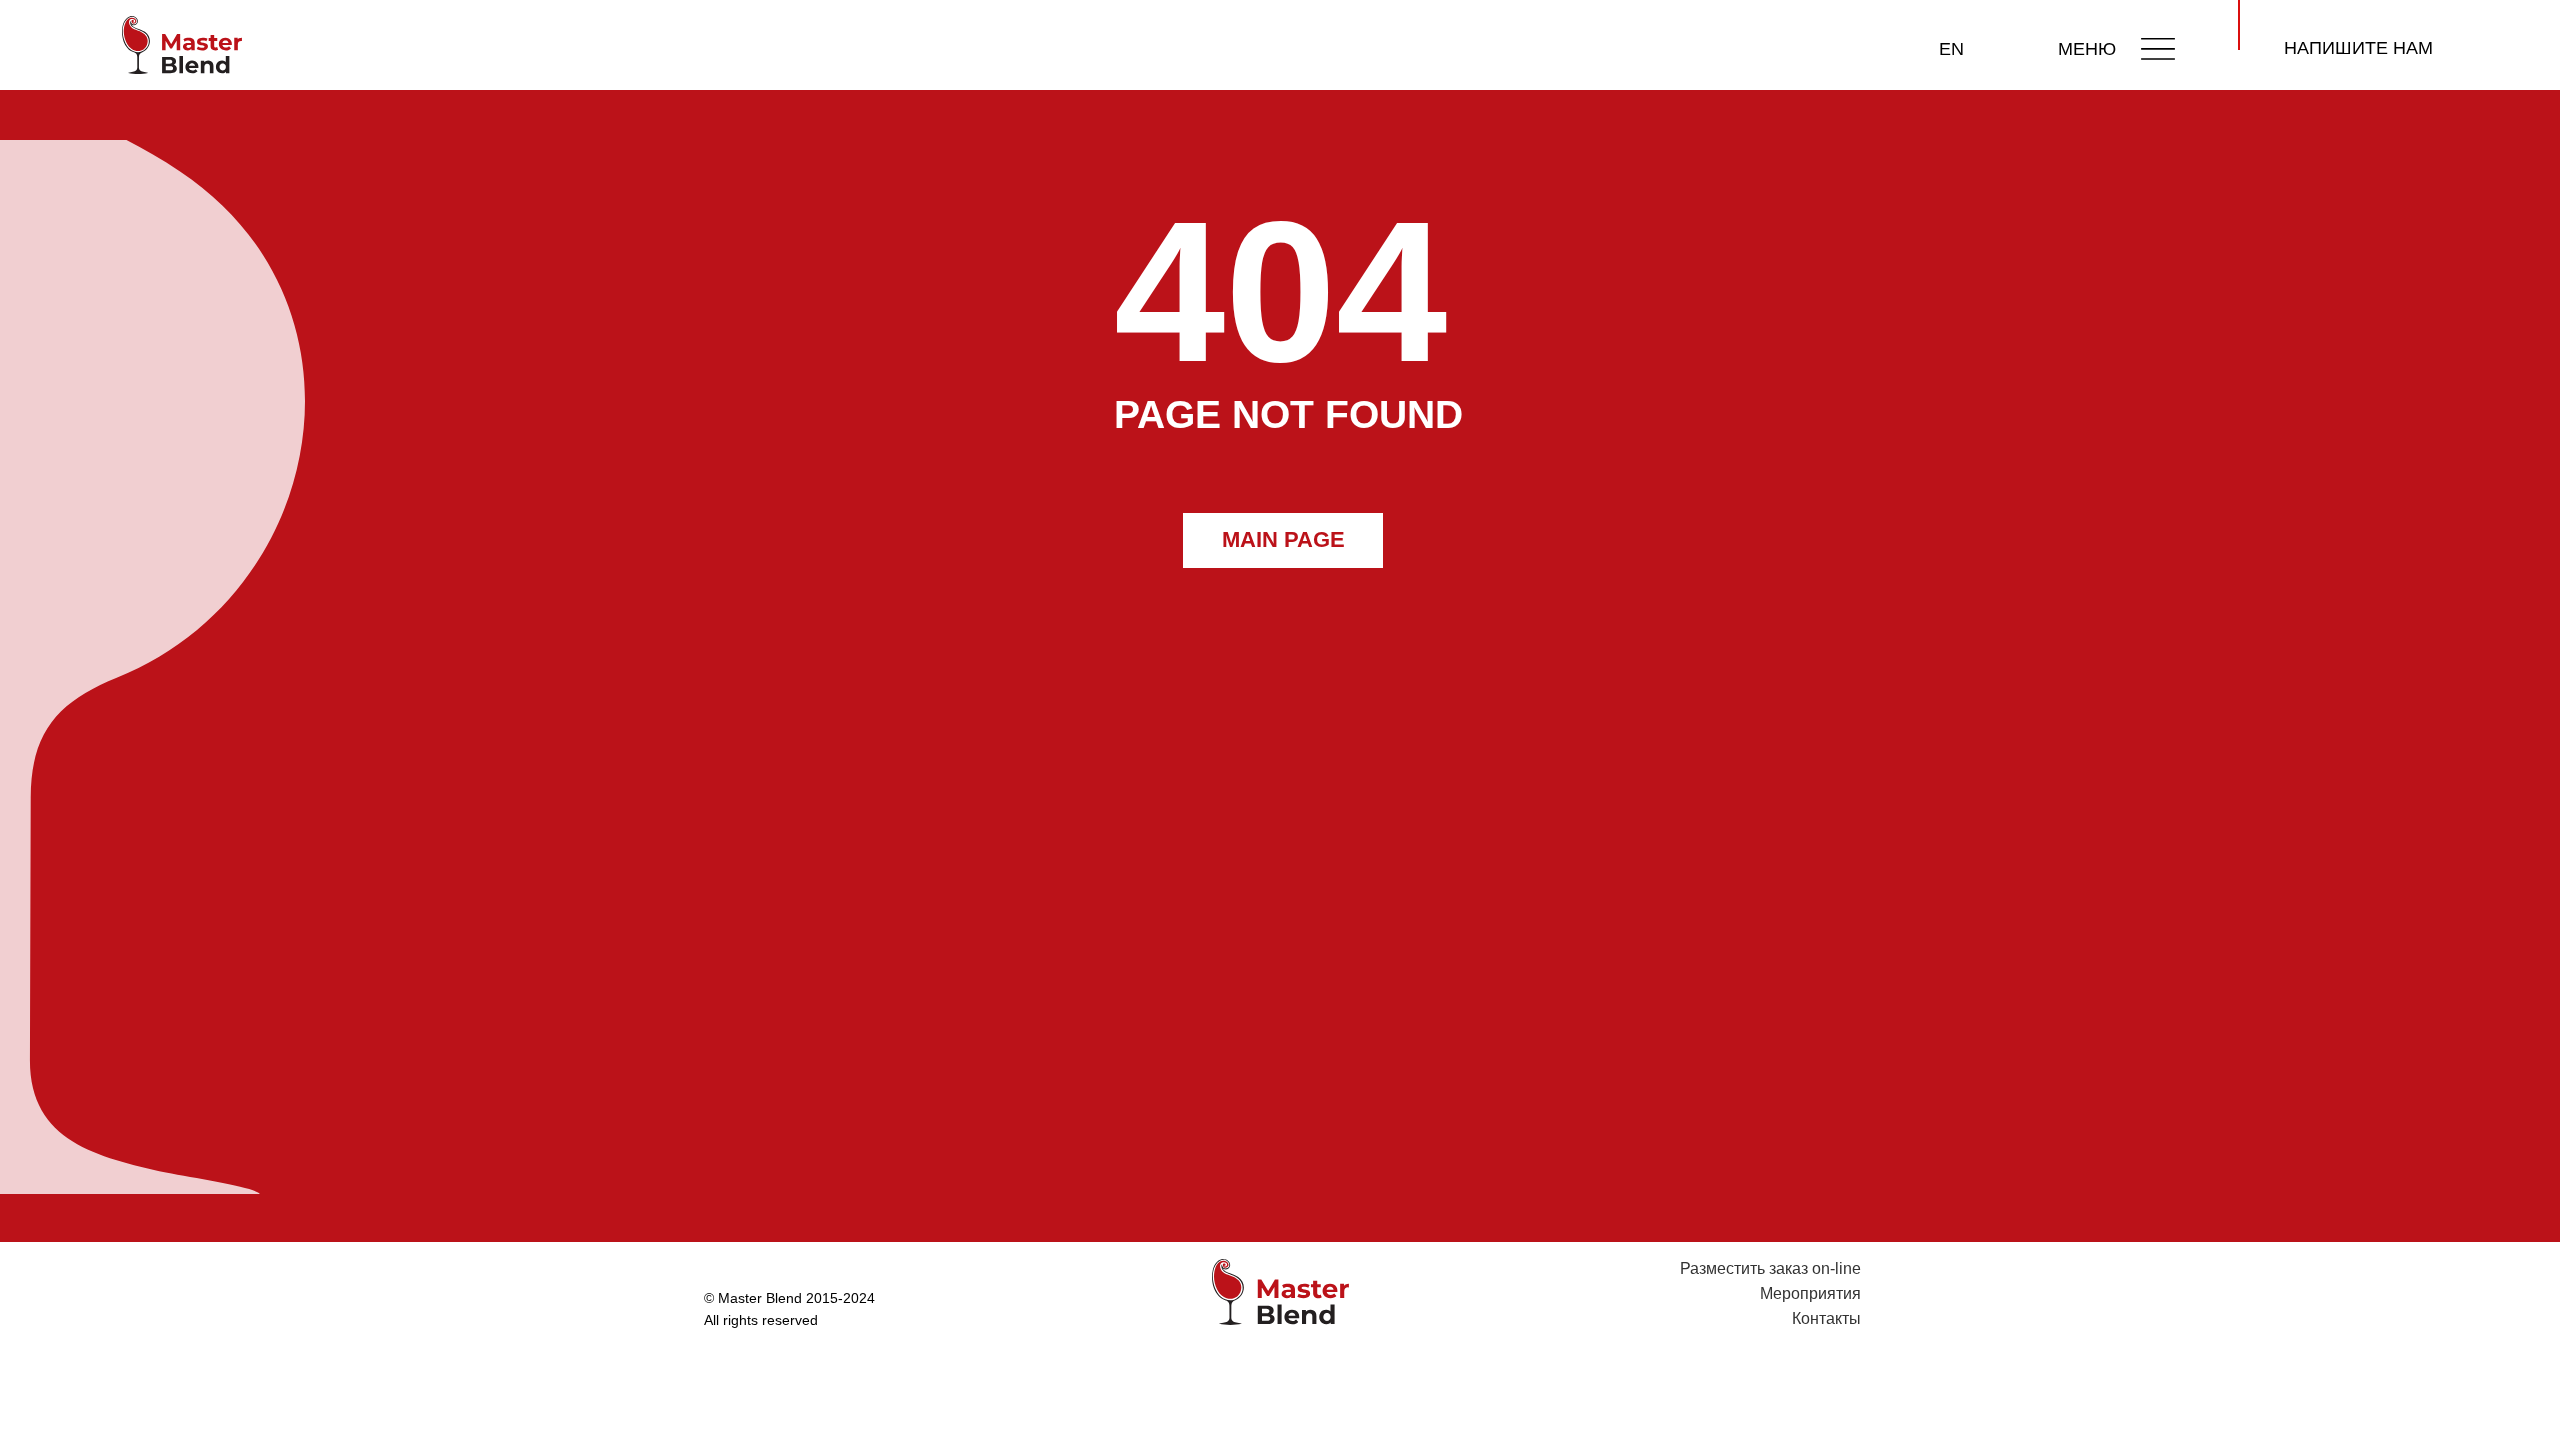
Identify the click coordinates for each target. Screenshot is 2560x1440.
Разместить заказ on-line (1770, 1268)
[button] (2358, 49)
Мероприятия (1810, 1293)
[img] (2158, 48)
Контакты (1826, 1318)
